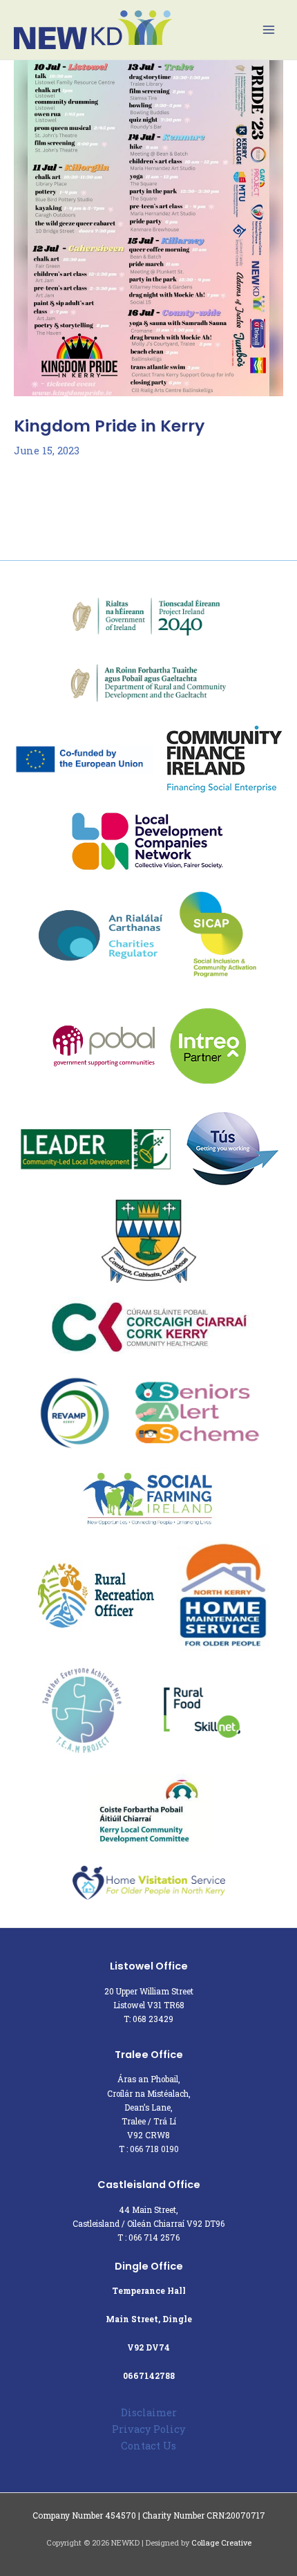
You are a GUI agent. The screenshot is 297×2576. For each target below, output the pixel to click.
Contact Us (148, 2446)
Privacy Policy (148, 2429)
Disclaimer (149, 2412)
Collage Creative (221, 2543)
